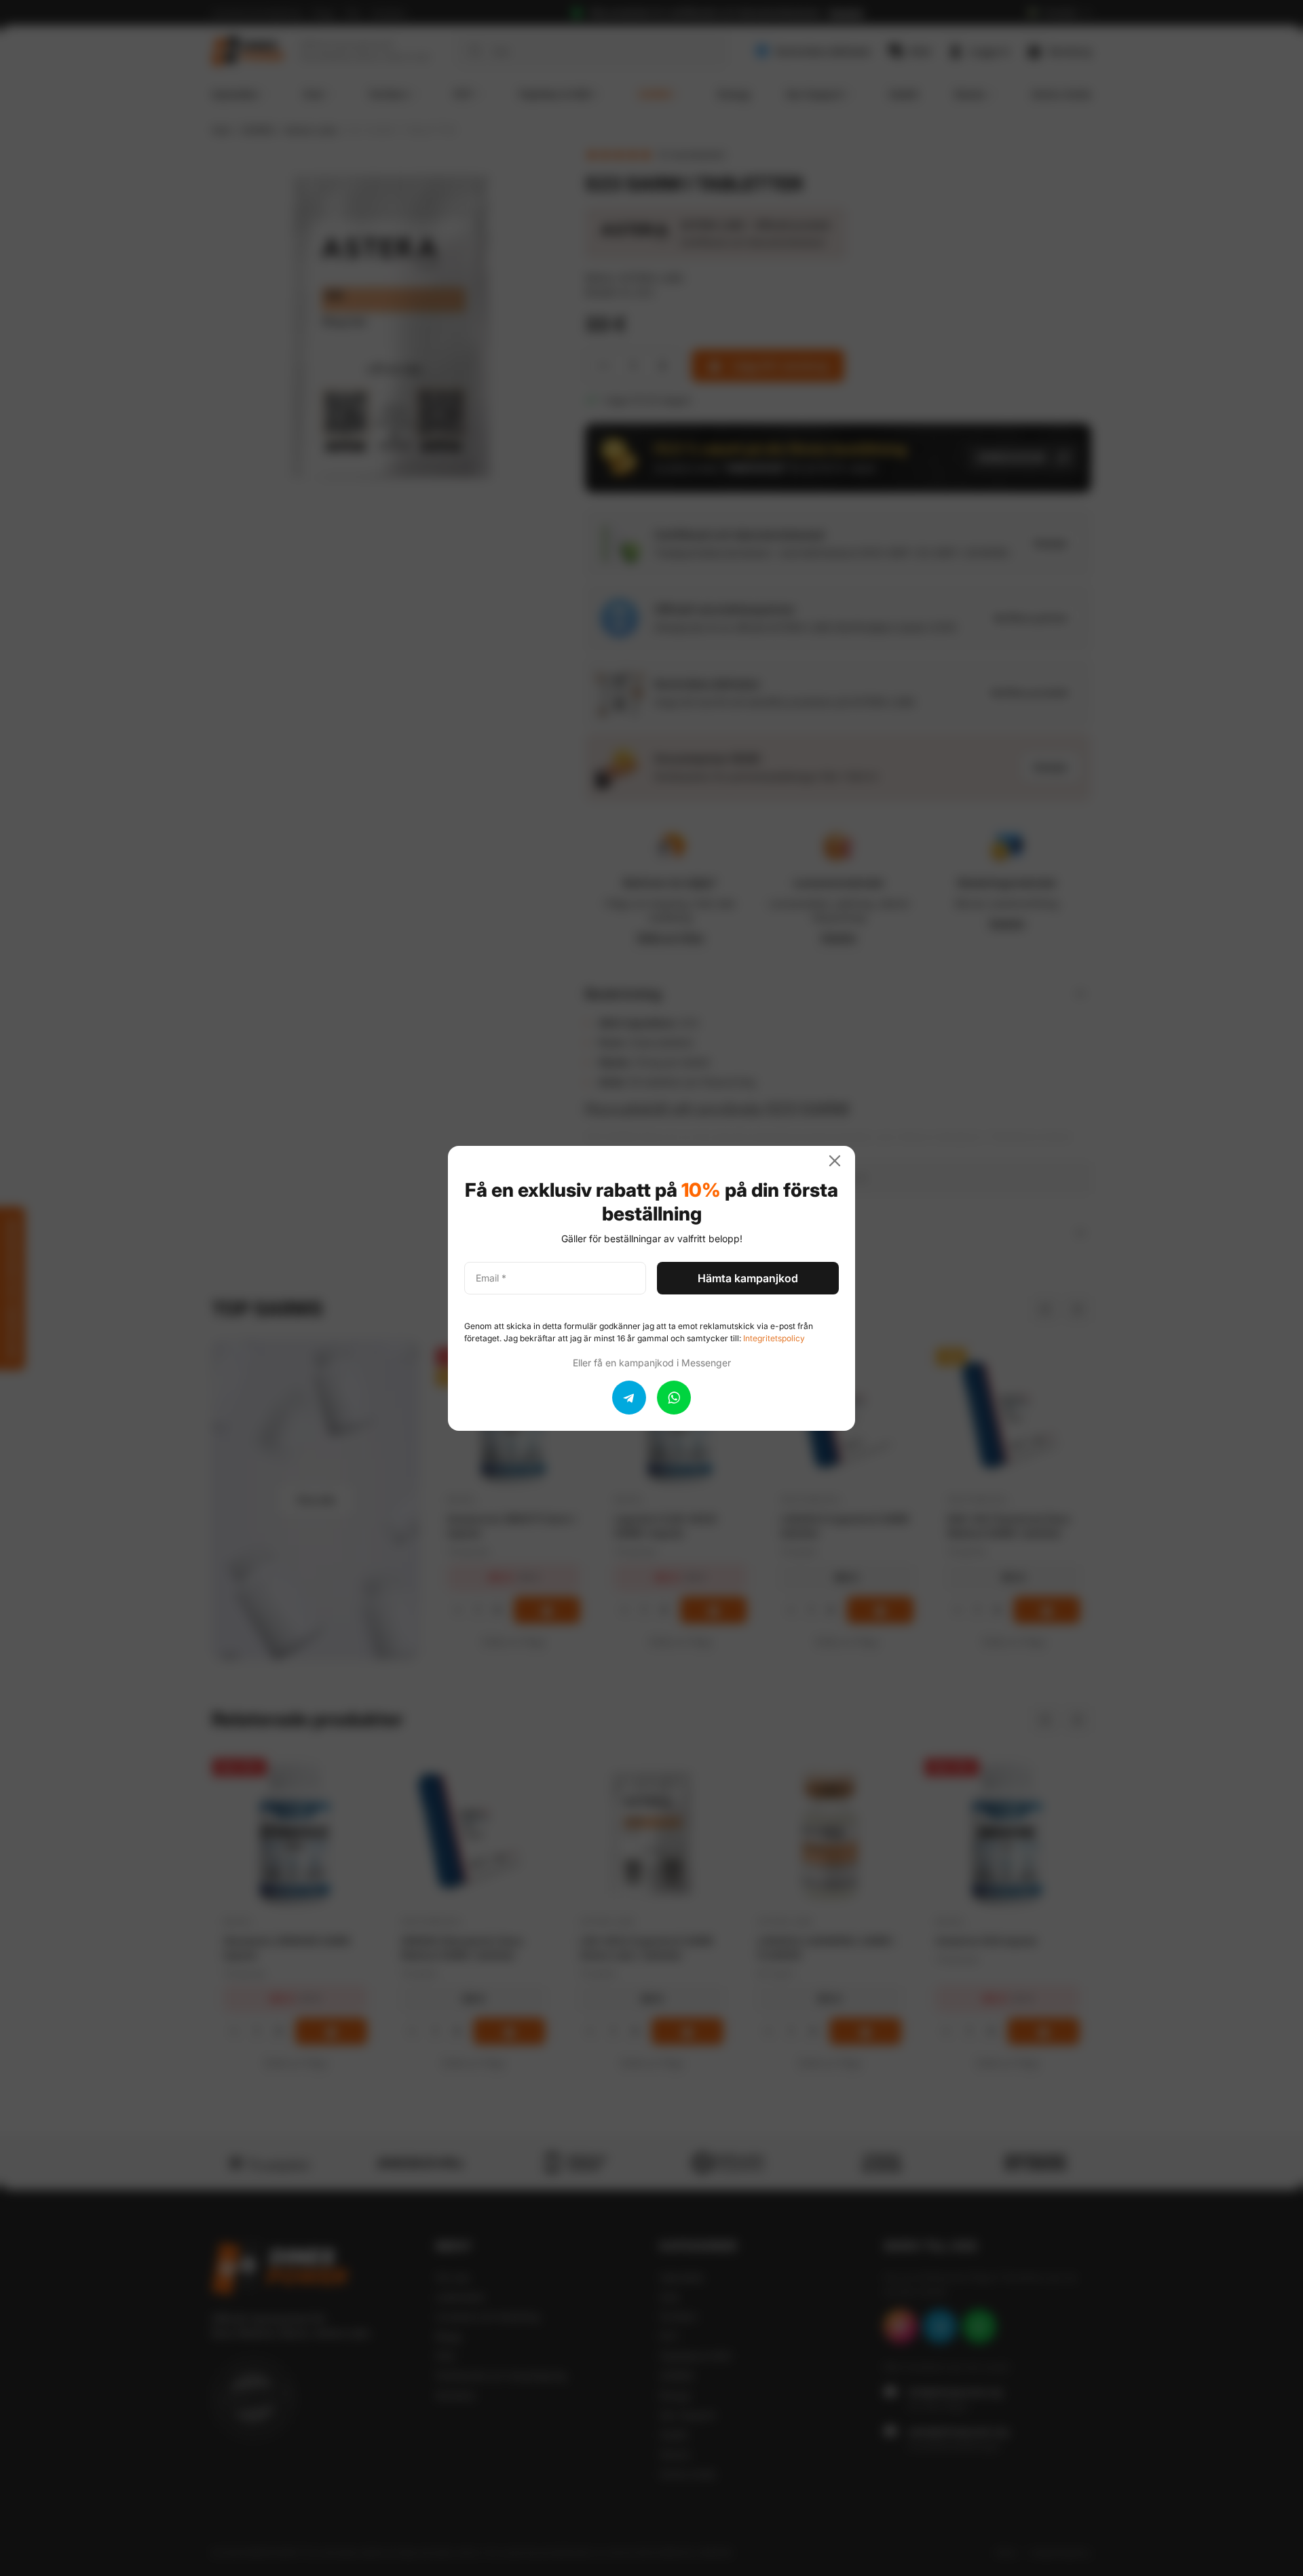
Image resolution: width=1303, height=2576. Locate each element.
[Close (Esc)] (840, 1161)
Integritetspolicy (774, 1338)
